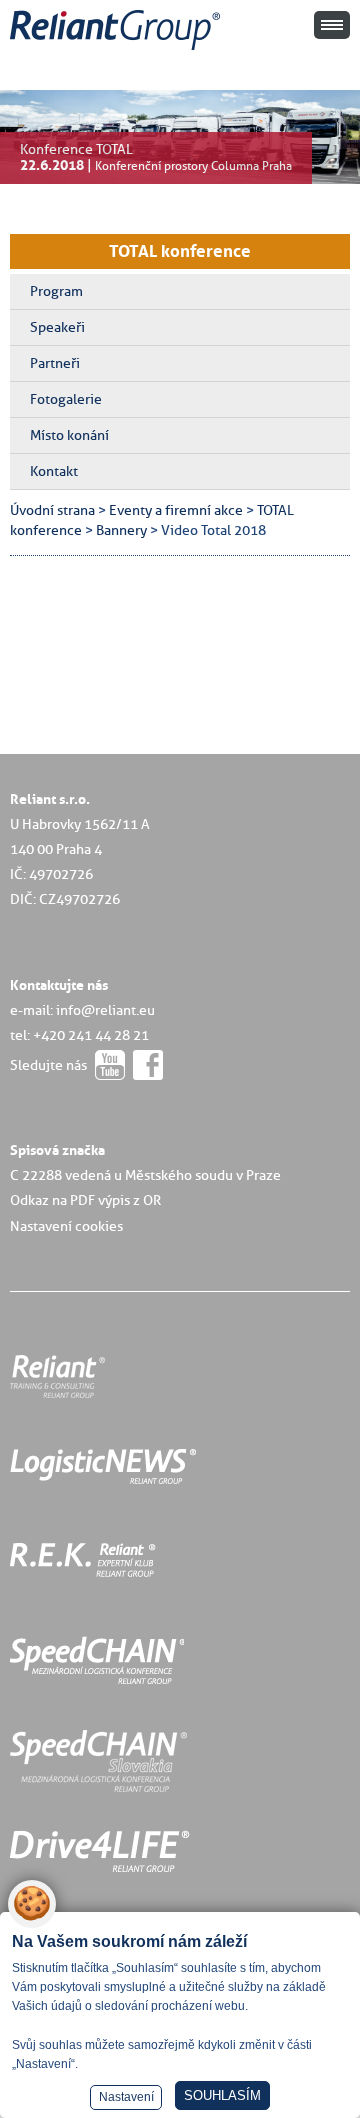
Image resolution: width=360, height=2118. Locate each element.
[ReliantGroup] (118, 50)
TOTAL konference (180, 251)
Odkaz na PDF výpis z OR (85, 1200)
